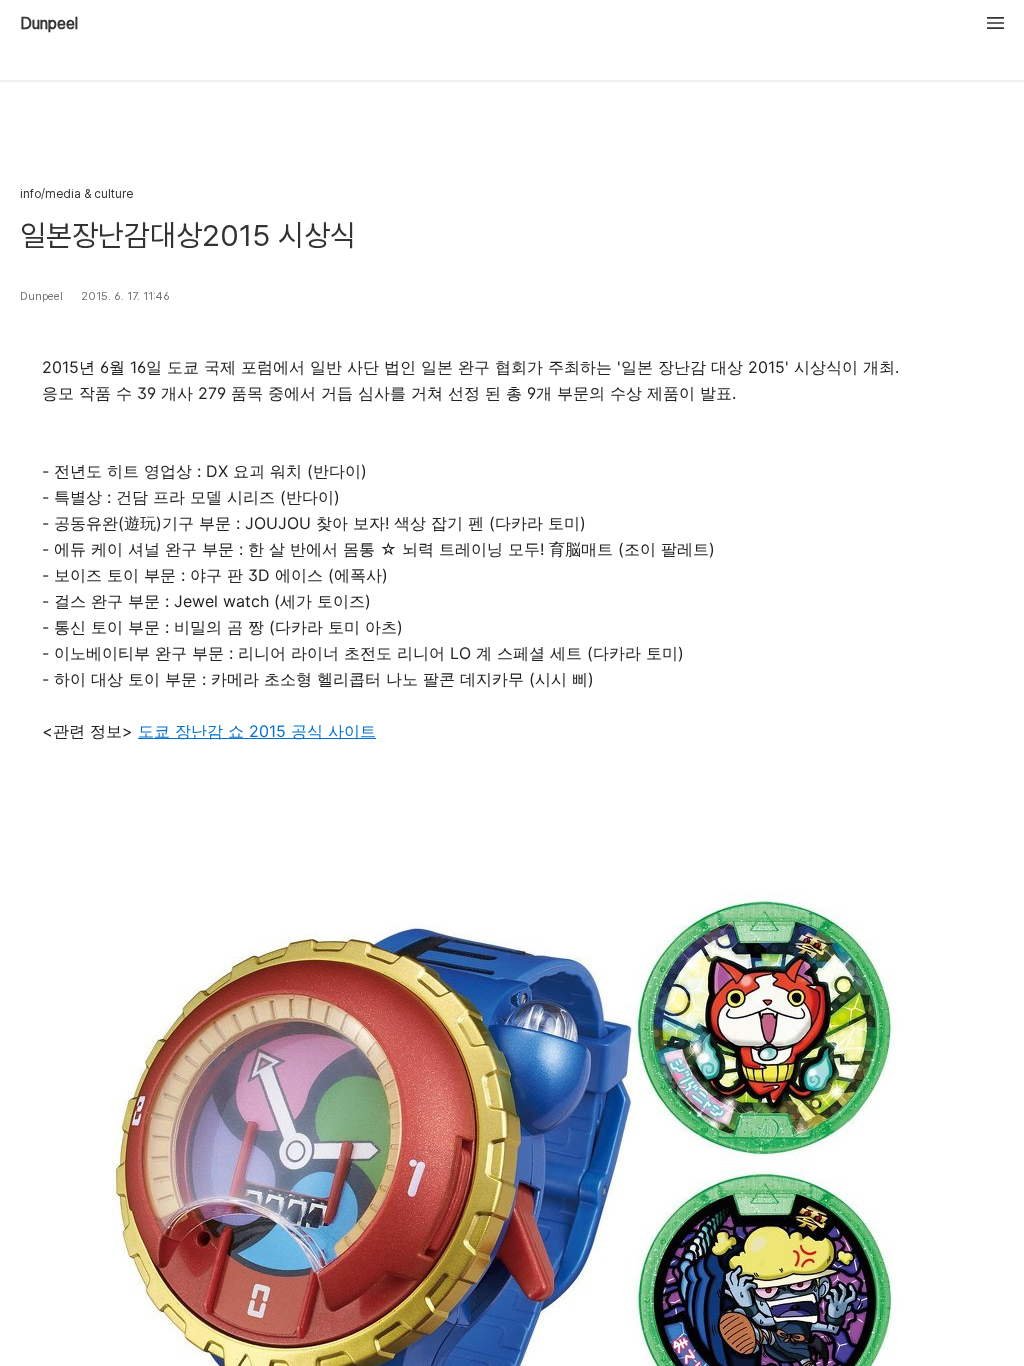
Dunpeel (49, 24)
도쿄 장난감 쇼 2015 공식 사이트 (257, 731)
